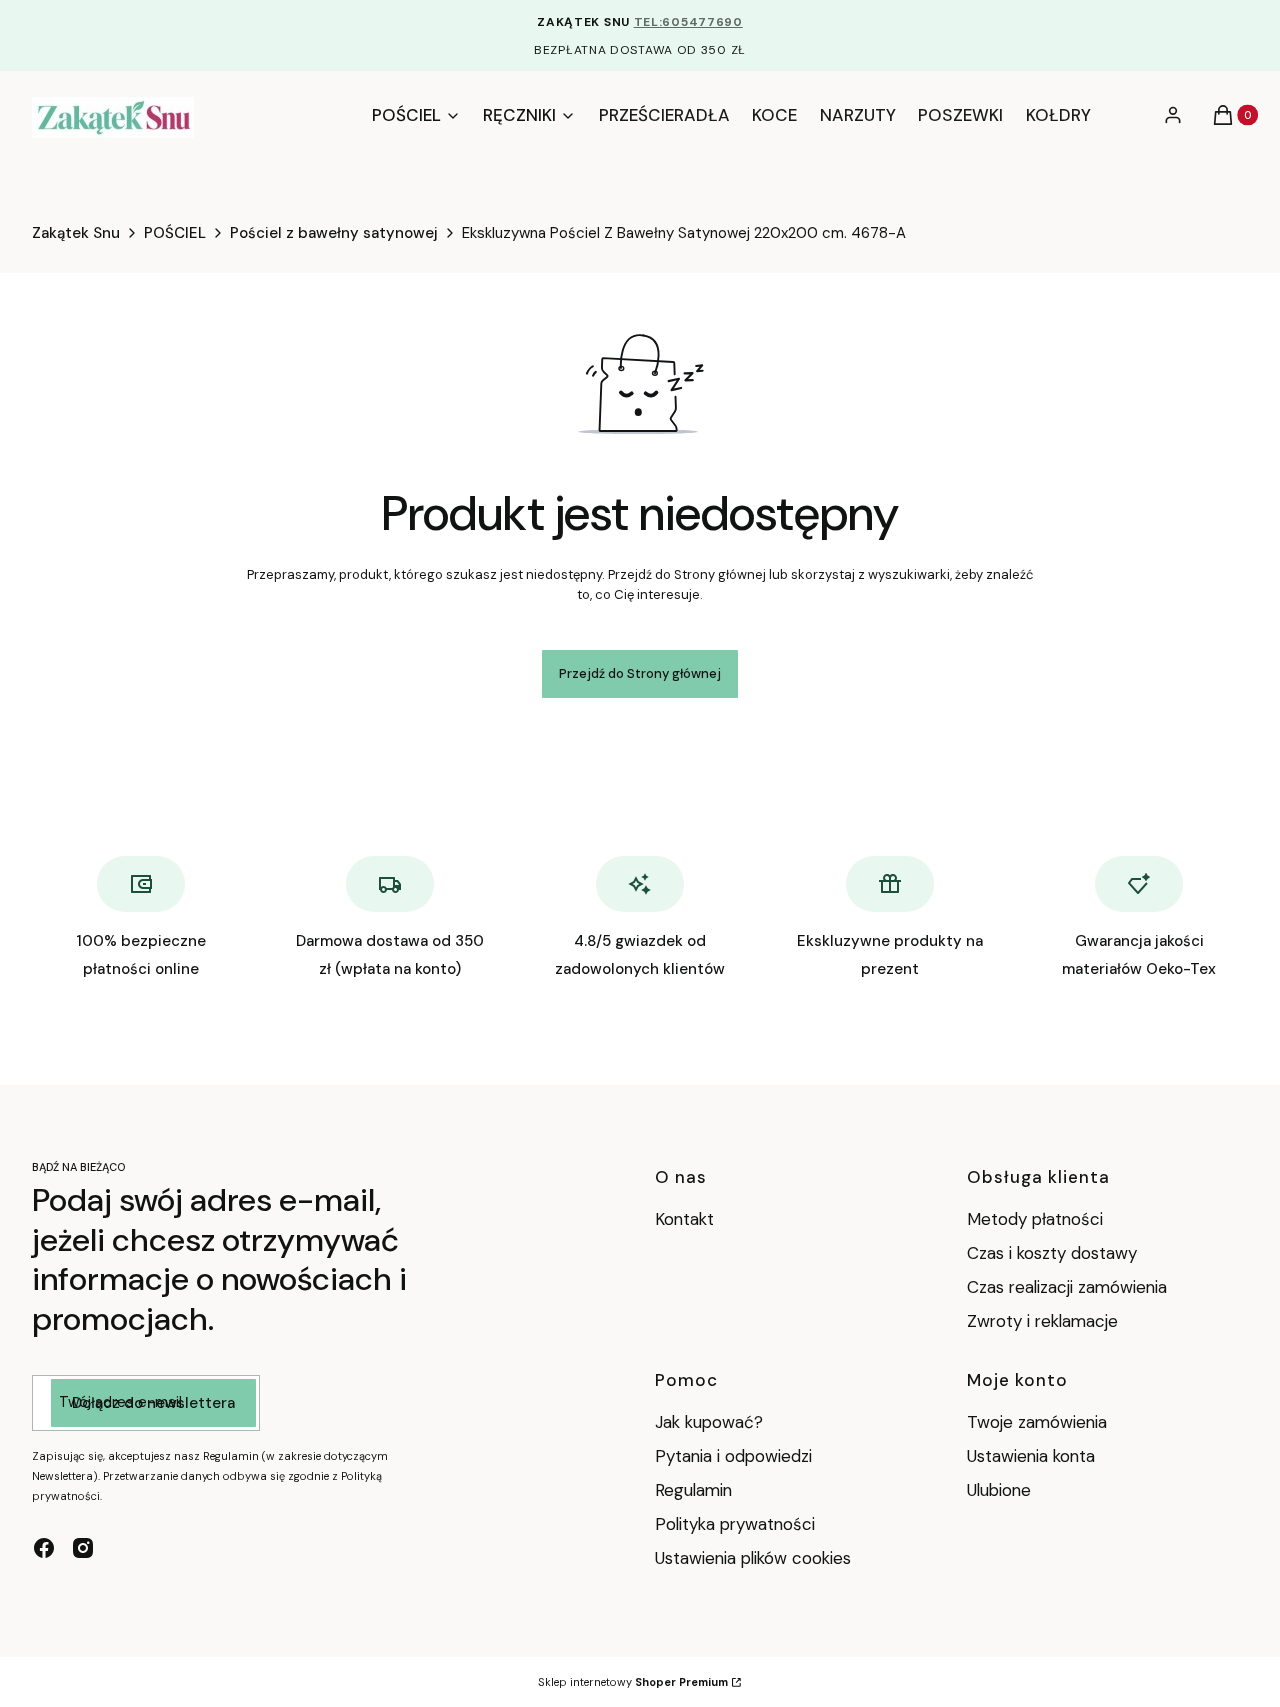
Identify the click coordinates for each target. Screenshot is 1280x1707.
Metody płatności (1035, 1219)
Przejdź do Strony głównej (640, 673)
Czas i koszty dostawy (1052, 1253)
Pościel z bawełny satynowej (334, 233)
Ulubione (999, 1490)
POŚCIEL (175, 233)
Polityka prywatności (735, 1524)
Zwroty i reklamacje (1042, 1321)
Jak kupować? (709, 1422)
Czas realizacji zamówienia (1067, 1287)
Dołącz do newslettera (153, 1403)
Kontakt (684, 1219)
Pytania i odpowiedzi (733, 1456)
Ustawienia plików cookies (755, 1558)
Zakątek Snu (76, 233)
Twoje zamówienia (1037, 1422)
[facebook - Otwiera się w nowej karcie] (44, 1548)
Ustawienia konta (1031, 1456)
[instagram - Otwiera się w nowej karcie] (83, 1548)
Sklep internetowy (633, 1682)
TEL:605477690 (688, 22)
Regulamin (693, 1490)
